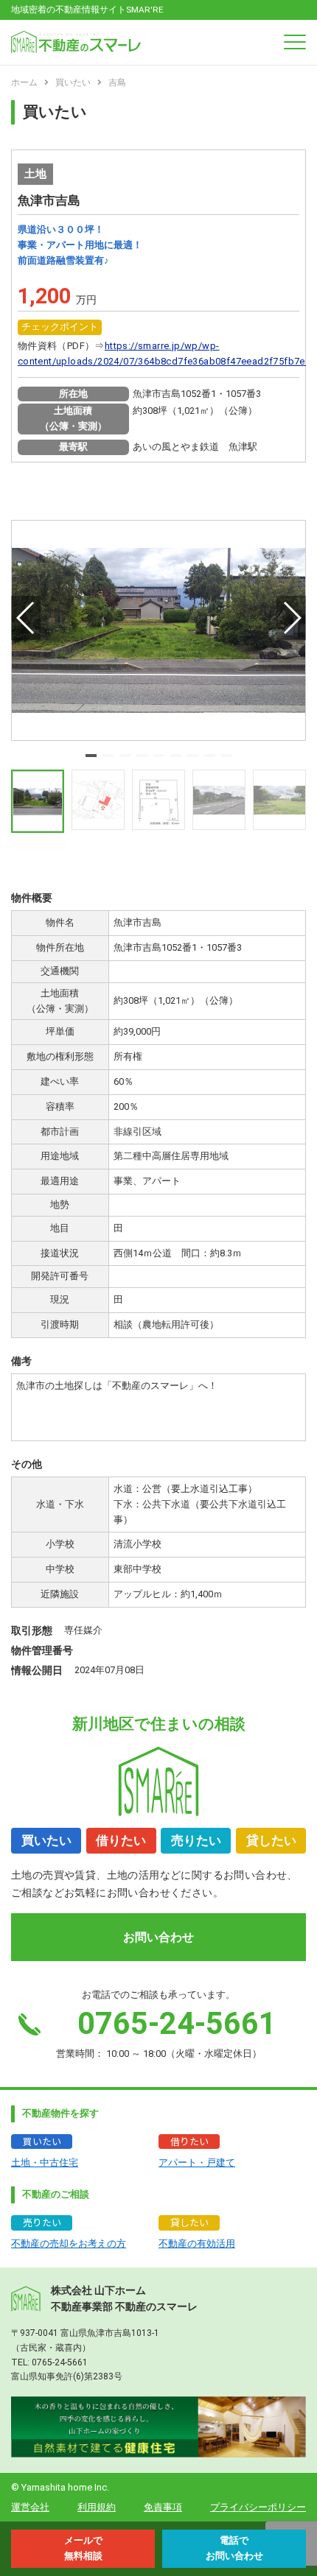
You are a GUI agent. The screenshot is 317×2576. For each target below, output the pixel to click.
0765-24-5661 (60, 2362)
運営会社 (30, 2507)
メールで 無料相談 (83, 2548)
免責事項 (163, 2507)
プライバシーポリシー (258, 2507)
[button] (91, 756)
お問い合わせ (158, 1937)
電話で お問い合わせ (234, 2548)
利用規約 (97, 2507)
